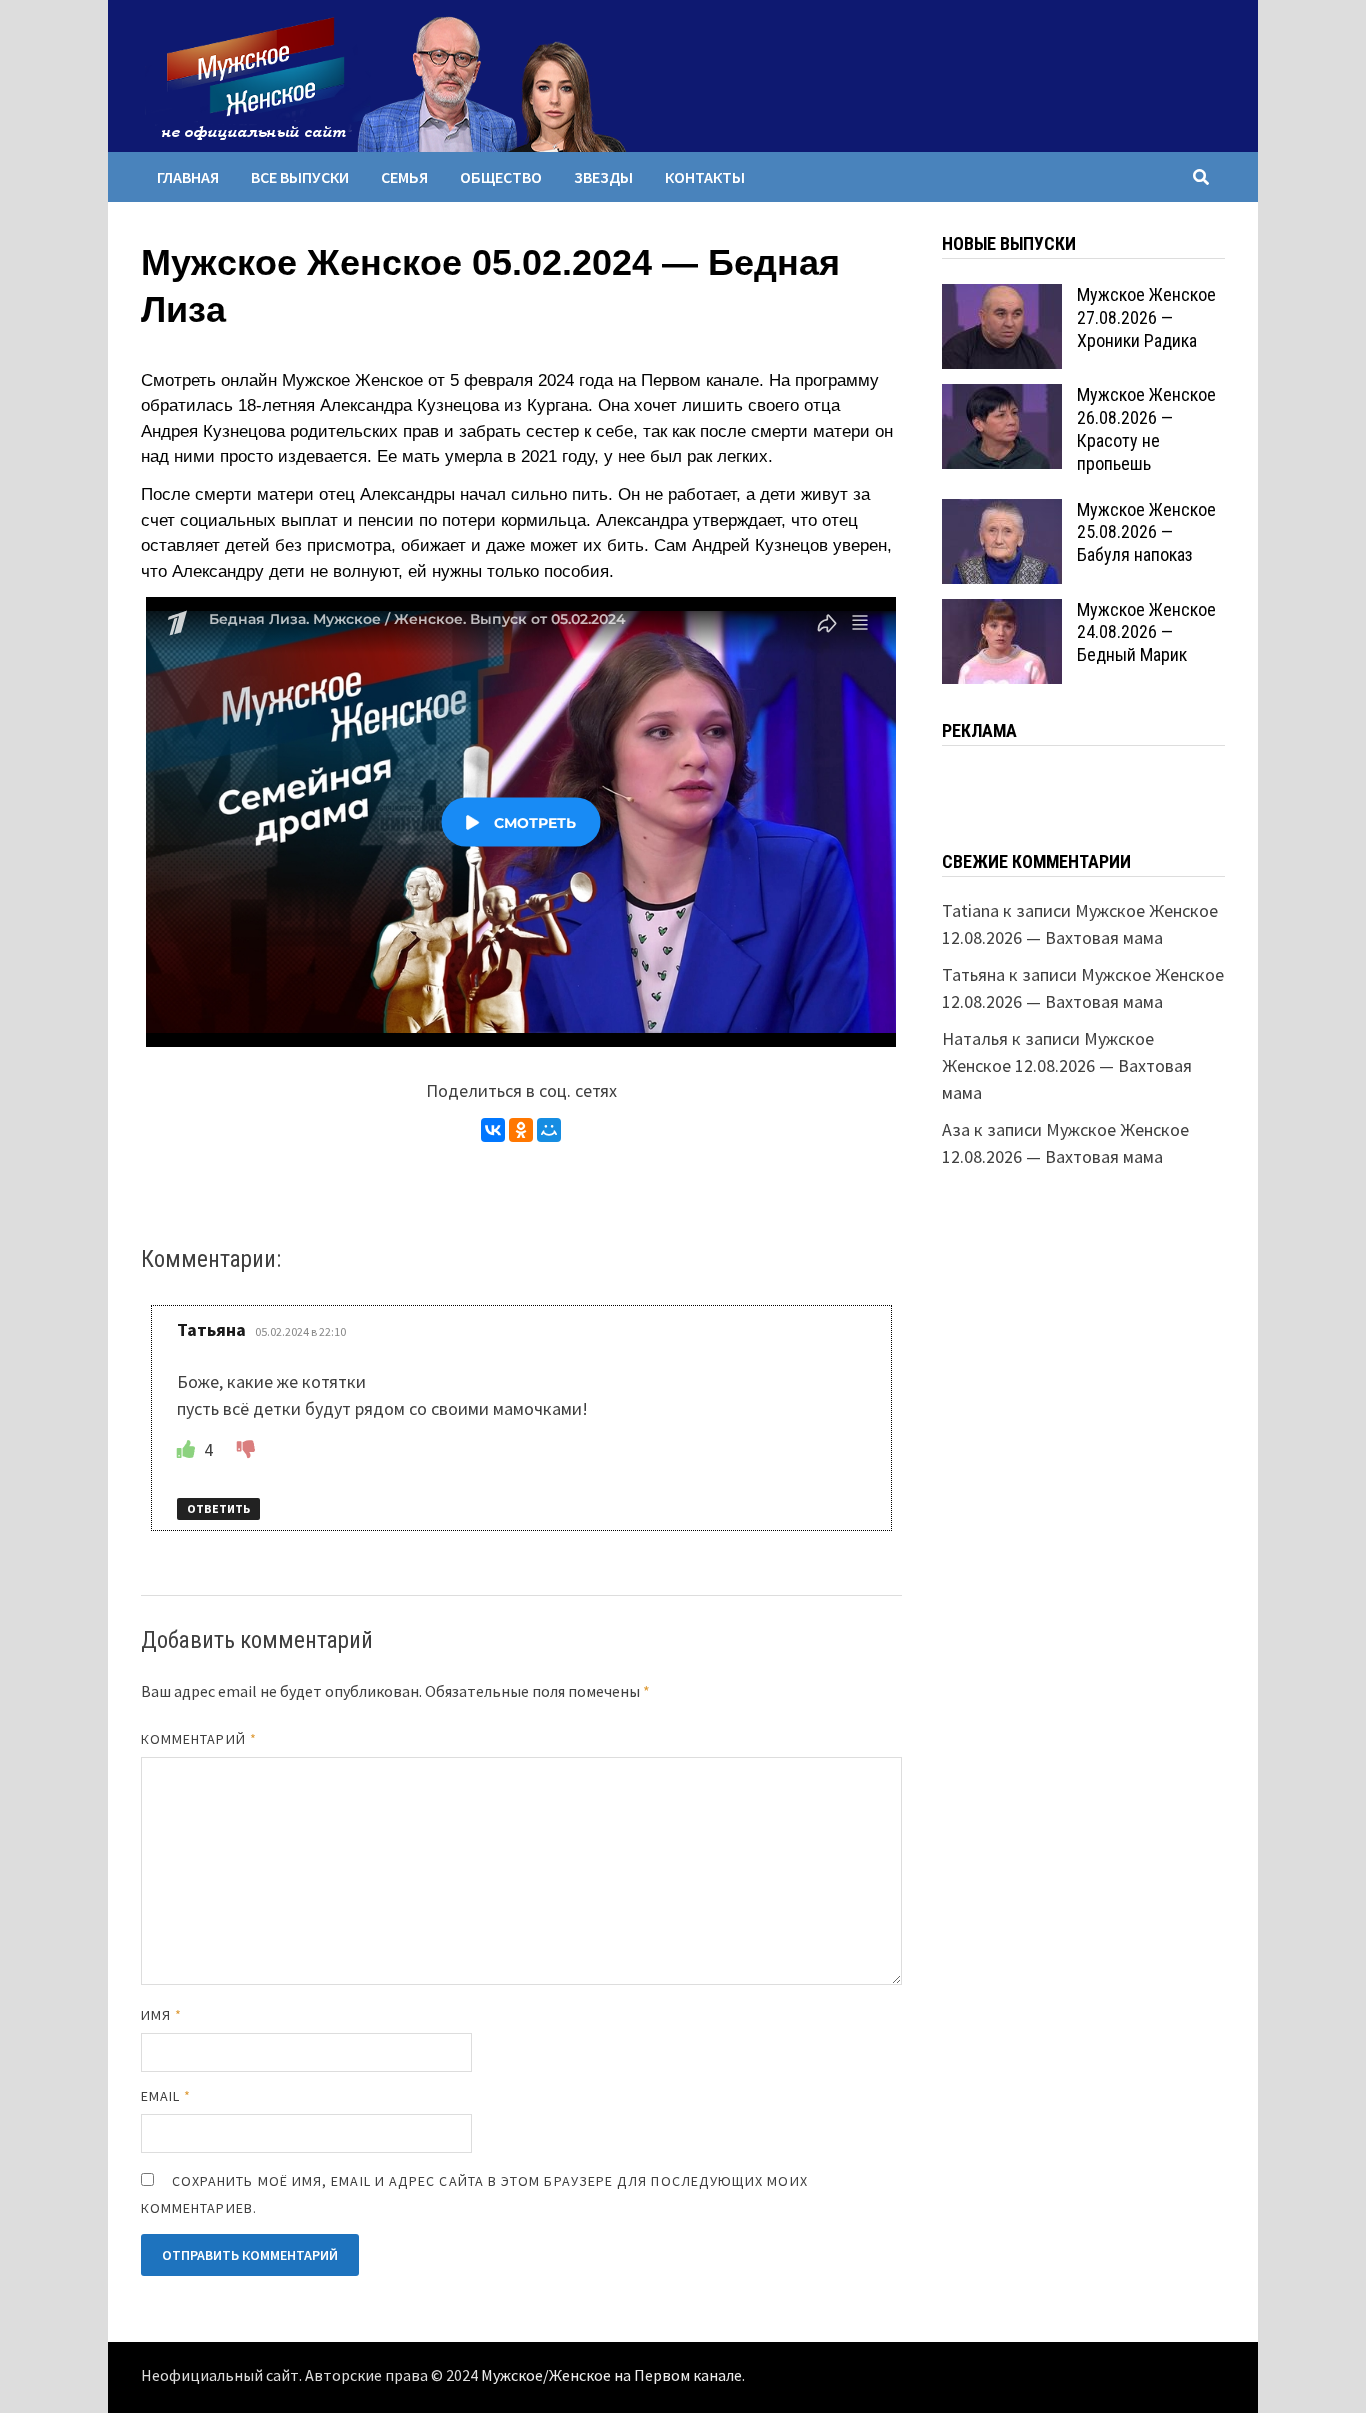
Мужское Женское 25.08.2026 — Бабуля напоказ (1146, 532)
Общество (501, 177)
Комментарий (199, 1739)
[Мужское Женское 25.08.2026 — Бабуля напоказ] (1002, 512)
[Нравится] (188, 1449)
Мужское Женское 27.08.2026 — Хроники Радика (1146, 317)
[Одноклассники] (521, 1130)
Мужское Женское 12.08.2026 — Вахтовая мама (1067, 1065)
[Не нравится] (246, 1449)
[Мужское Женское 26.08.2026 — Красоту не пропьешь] (1002, 397)
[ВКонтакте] (493, 1130)
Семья (404, 177)
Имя (161, 2015)
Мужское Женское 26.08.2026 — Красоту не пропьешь (1146, 429)
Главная (188, 177)
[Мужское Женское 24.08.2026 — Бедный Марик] (1002, 612)
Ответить (218, 1508)
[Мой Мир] (549, 1130)
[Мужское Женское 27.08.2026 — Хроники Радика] (1002, 297)
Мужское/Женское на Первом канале (611, 2375)
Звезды (603, 177)
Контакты (705, 177)
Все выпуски (300, 177)
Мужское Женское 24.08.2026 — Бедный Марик (1146, 632)
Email (166, 2096)
